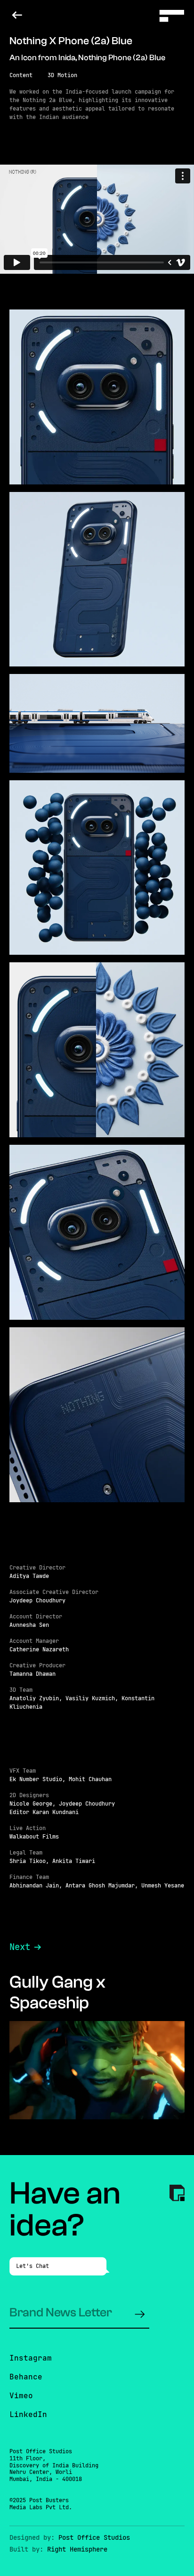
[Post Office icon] (177, 2194)
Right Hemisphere (77, 2549)
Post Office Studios (94, 2537)
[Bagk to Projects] (17, 15)
